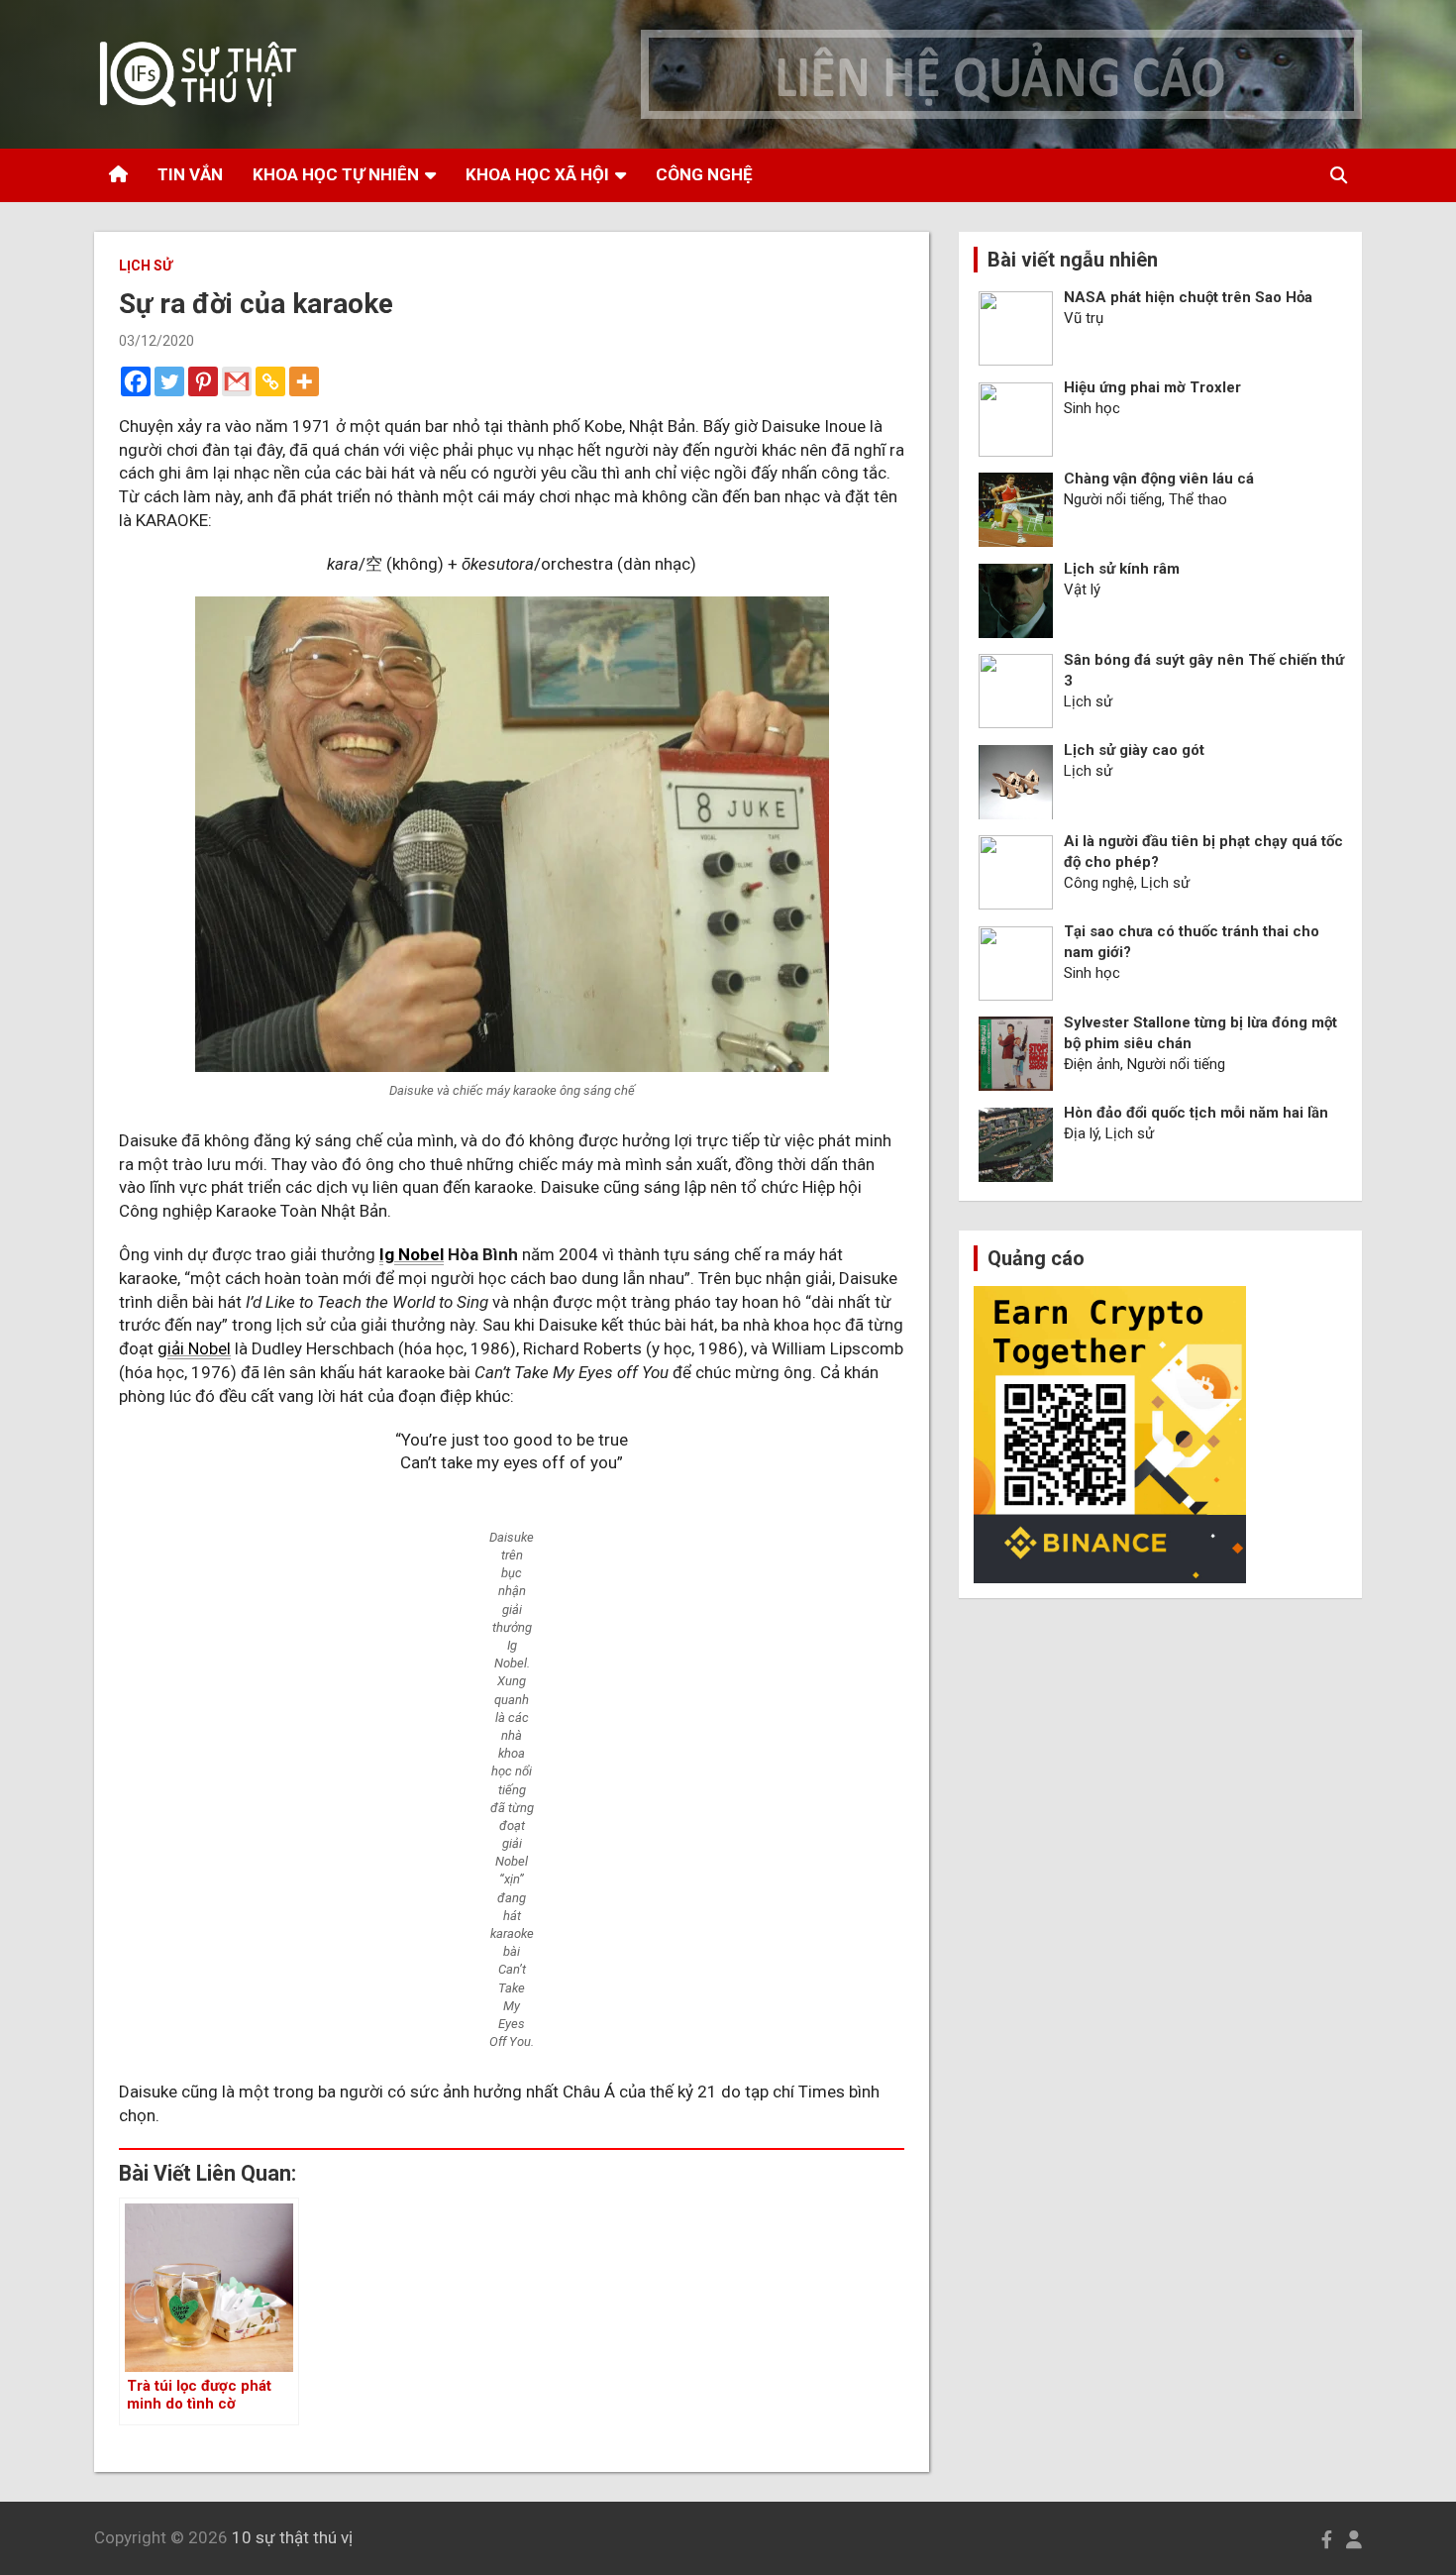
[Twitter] (169, 381)
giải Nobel (194, 1348)
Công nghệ (704, 174)
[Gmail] (237, 381)
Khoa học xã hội (537, 174)
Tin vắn (190, 174)
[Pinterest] (203, 381)
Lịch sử (146, 266)
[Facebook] (136, 381)
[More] (304, 381)
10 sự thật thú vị (292, 2537)
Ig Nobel (412, 1254)
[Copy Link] (270, 381)
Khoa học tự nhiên (336, 174)
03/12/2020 (156, 341)
